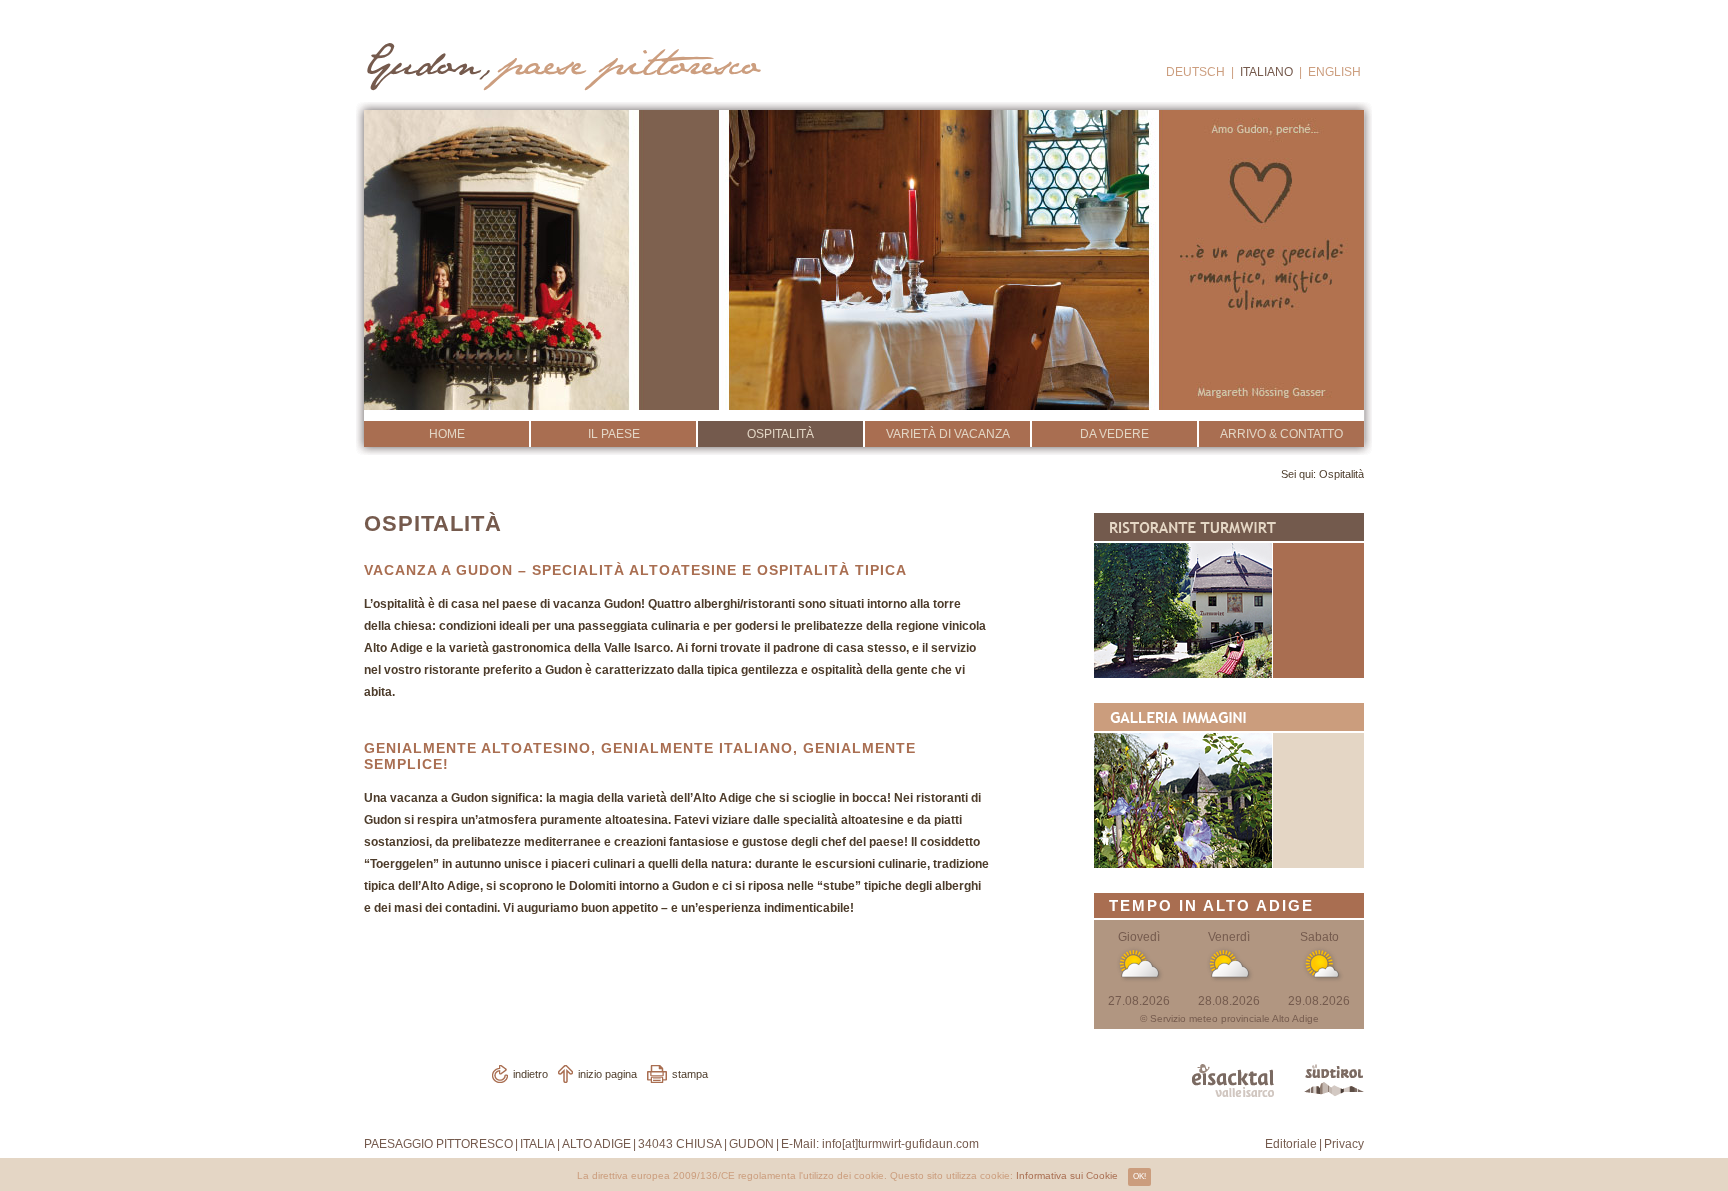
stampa (690, 1074)
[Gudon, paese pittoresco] (562, 61)
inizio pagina (607, 1074)
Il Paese (614, 434)
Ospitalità (780, 434)
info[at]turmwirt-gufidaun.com (900, 1144)
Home (447, 434)
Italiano (1266, 72)
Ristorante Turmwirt (1229, 595)
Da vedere (1114, 434)
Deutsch (1195, 72)
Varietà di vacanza (948, 434)
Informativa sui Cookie (1067, 1175)
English (1334, 72)
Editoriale (1291, 1144)
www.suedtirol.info (1334, 1080)
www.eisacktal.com (1233, 1080)
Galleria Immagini (1229, 785)
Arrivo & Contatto (1281, 434)
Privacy (1344, 1144)
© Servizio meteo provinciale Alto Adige (1229, 1018)
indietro (530, 1074)
